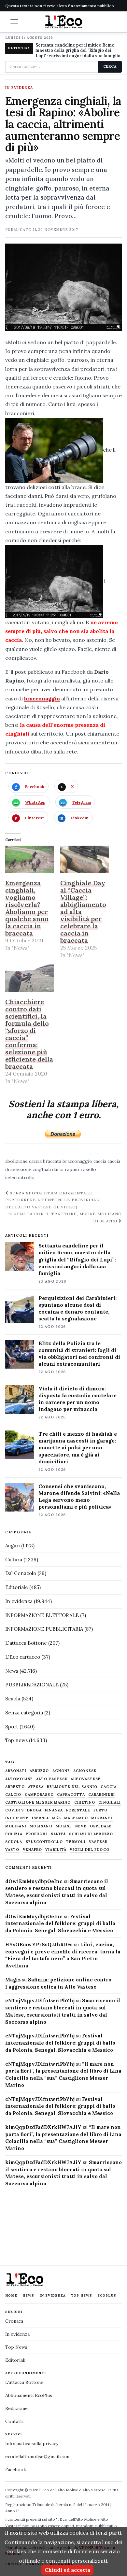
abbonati (16, 1771)
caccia (100, 1161)
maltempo (76, 1818)
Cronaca (14, 2321)
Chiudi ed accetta (67, 2570)
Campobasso (39, 1795)
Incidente (17, 1818)
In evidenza (19, 88)
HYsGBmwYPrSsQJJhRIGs (39, 1944)
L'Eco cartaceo (23, 1657)
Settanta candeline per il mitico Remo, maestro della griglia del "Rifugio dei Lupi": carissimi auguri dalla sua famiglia (78, 51)
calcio (13, 1795)
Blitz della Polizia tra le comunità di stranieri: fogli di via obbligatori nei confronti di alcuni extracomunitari (79, 1353)
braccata (52, 1161)
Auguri (13, 1546)
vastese (98, 1842)
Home (11, 2295)
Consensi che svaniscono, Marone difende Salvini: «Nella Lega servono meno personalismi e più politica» (79, 1496)
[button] (14, 21)
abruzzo (39, 1771)
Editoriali (15, 2360)
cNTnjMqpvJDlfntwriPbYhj (40, 2000)
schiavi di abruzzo (91, 1834)
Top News (82, 2295)
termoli (76, 1842)
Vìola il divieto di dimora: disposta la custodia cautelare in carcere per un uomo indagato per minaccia (78, 1399)
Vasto (12, 1850)
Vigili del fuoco (90, 1850)
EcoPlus (107, 2295)
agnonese (85, 1771)
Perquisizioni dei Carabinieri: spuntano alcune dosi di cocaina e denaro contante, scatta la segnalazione (78, 1308)
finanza (54, 1810)
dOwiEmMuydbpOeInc (34, 1881)
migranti (102, 1818)
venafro (33, 1850)
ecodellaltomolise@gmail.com (37, 2456)
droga (35, 1810)
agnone (61, 1771)
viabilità (56, 1850)
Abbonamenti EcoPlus (29, 2395)
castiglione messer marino (38, 1802)
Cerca (110, 66)
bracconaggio (42, 698)
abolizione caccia (23, 1161)
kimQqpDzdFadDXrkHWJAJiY (43, 2127)
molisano (41, 1826)
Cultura (14, 1560)
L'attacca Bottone (26, 1643)
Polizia (14, 1834)
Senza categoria (24, 1713)
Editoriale (17, 1587)
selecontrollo (20, 1177)
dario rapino (66, 1169)
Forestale (78, 1810)
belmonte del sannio (72, 1787)
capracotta (71, 1795)
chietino (85, 1802)
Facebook (16, 2470)
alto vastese (52, 1779)
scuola (14, 1842)
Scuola (13, 1699)
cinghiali (42, 1169)
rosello (88, 1169)
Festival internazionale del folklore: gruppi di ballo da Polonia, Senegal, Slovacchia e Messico (60, 1924)
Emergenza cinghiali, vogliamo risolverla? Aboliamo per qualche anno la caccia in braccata (27, 908)
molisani (16, 1826)
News (12, 1671)
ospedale (101, 1826)
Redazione (16, 2408)
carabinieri (102, 1795)
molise (64, 1826)
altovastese (86, 1779)
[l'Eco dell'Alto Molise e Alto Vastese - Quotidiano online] (63, 22)
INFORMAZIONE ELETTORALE (42, 1615)
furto (101, 1810)
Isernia (40, 1818)
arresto (15, 1787)
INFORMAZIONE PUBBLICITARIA (44, 1629)
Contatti (14, 2421)
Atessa (36, 1787)
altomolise (19, 1779)
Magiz (13, 1980)
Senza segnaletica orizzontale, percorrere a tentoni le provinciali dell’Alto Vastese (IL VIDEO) (53, 1200)
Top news (16, 1740)
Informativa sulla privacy (32, 2443)
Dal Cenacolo (21, 1573)
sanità (58, 1834)
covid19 (14, 1810)
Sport (12, 1727)
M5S (56, 1818)
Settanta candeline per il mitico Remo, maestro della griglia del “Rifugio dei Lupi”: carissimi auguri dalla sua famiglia (77, 1259)
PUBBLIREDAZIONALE (32, 1685)
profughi (37, 1834)
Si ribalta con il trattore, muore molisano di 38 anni (65, 1217)
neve (81, 1826)
